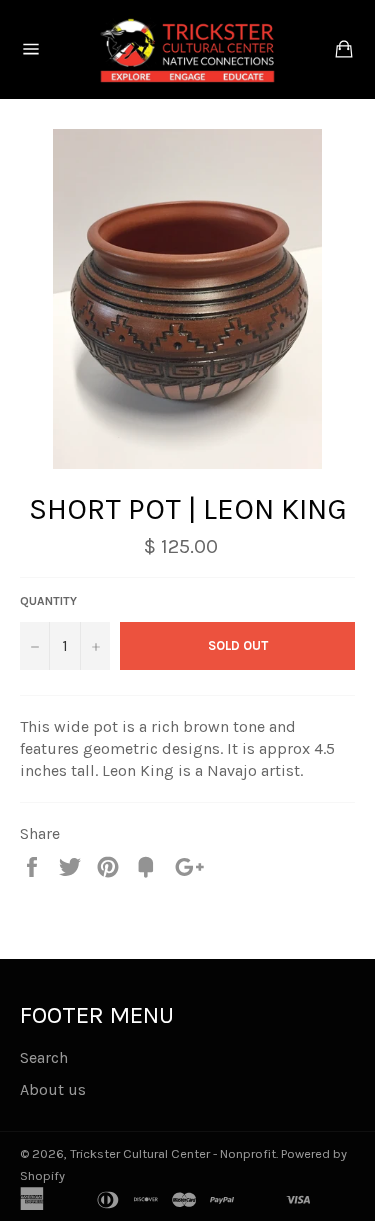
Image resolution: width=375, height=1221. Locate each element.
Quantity (48, 601)
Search (44, 1057)
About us (53, 1089)
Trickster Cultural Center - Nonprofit (173, 1153)
